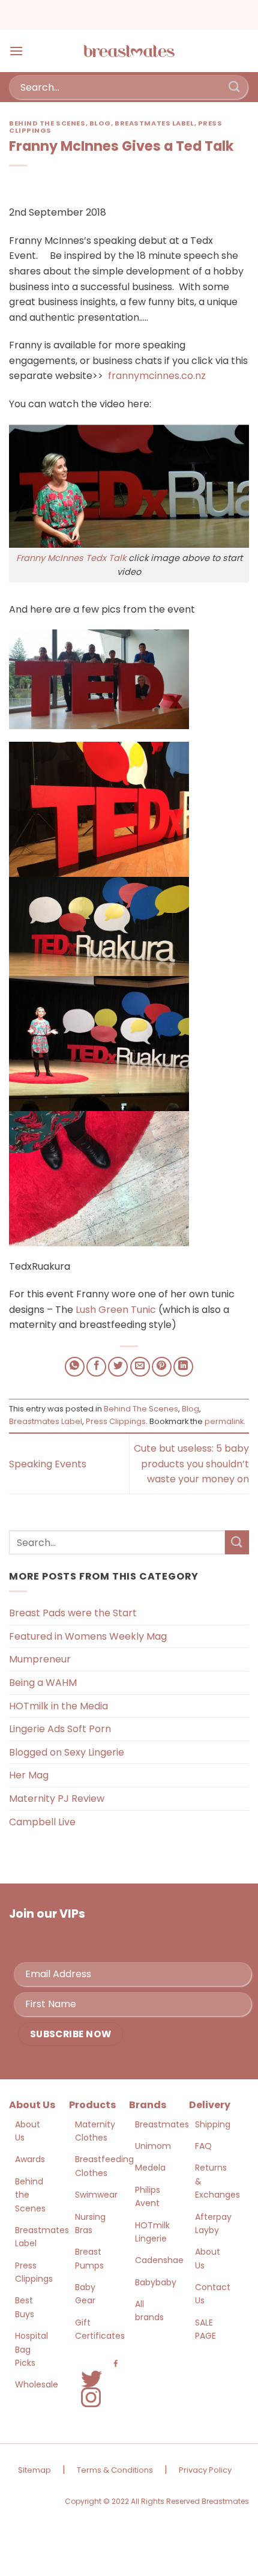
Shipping (213, 2124)
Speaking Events (48, 1464)
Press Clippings (116, 1421)
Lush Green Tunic (116, 1310)
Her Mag (29, 1775)
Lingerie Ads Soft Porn (60, 1729)
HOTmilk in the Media (58, 1706)
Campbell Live (42, 1822)
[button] (16, 51)
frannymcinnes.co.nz (157, 376)
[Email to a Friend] (140, 1367)
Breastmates (162, 2124)
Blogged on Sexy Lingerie (67, 1752)
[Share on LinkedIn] (183, 1367)
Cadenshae (159, 2260)
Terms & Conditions (115, 2470)
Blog (100, 123)
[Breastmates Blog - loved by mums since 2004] (129, 51)
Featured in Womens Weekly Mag (88, 1636)
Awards (30, 2159)
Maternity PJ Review (57, 1799)
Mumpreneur (40, 1659)
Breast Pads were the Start (73, 1613)
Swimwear (96, 2195)
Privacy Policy (205, 2470)
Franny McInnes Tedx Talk (72, 558)
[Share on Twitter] (118, 1367)
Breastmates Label (154, 123)
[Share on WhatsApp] (75, 1367)
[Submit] (235, 87)
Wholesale (37, 2384)
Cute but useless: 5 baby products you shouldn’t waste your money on (191, 1464)
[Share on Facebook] (96, 1367)
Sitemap (34, 2470)
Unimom (153, 2146)
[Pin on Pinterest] (162, 1367)
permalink (224, 1421)
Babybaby (156, 2282)
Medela (150, 2168)
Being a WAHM (43, 1683)
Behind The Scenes (47, 123)
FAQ (203, 2146)
